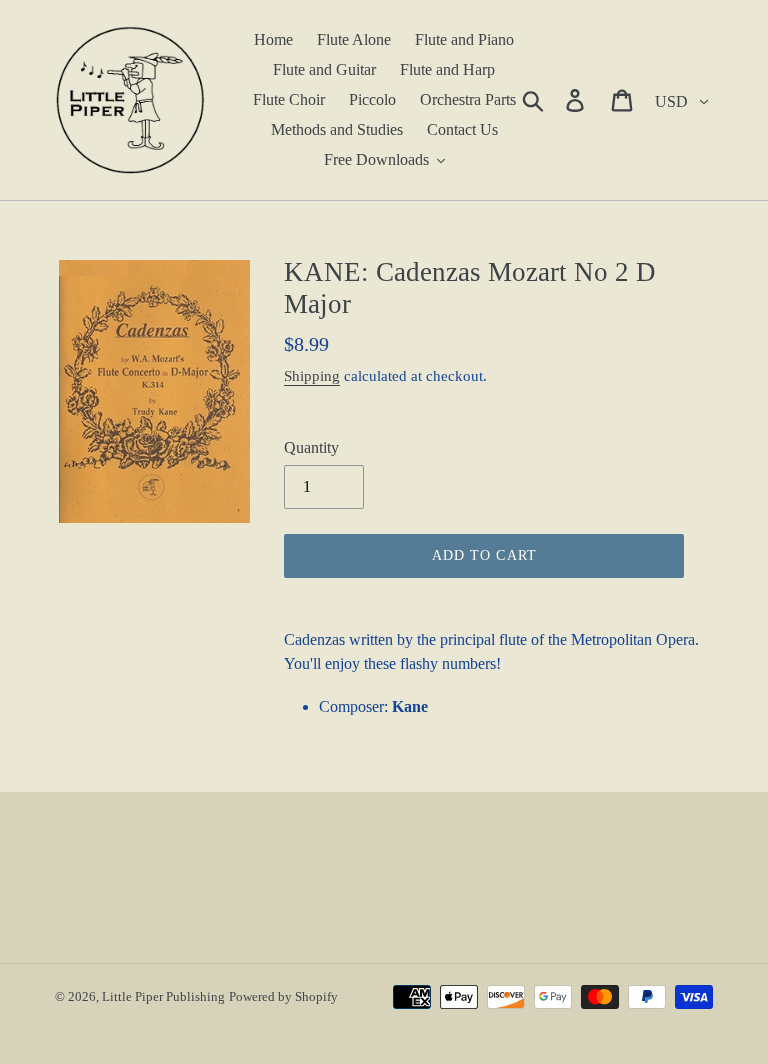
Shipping (312, 376)
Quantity (311, 447)
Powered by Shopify (283, 996)
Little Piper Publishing (163, 996)
